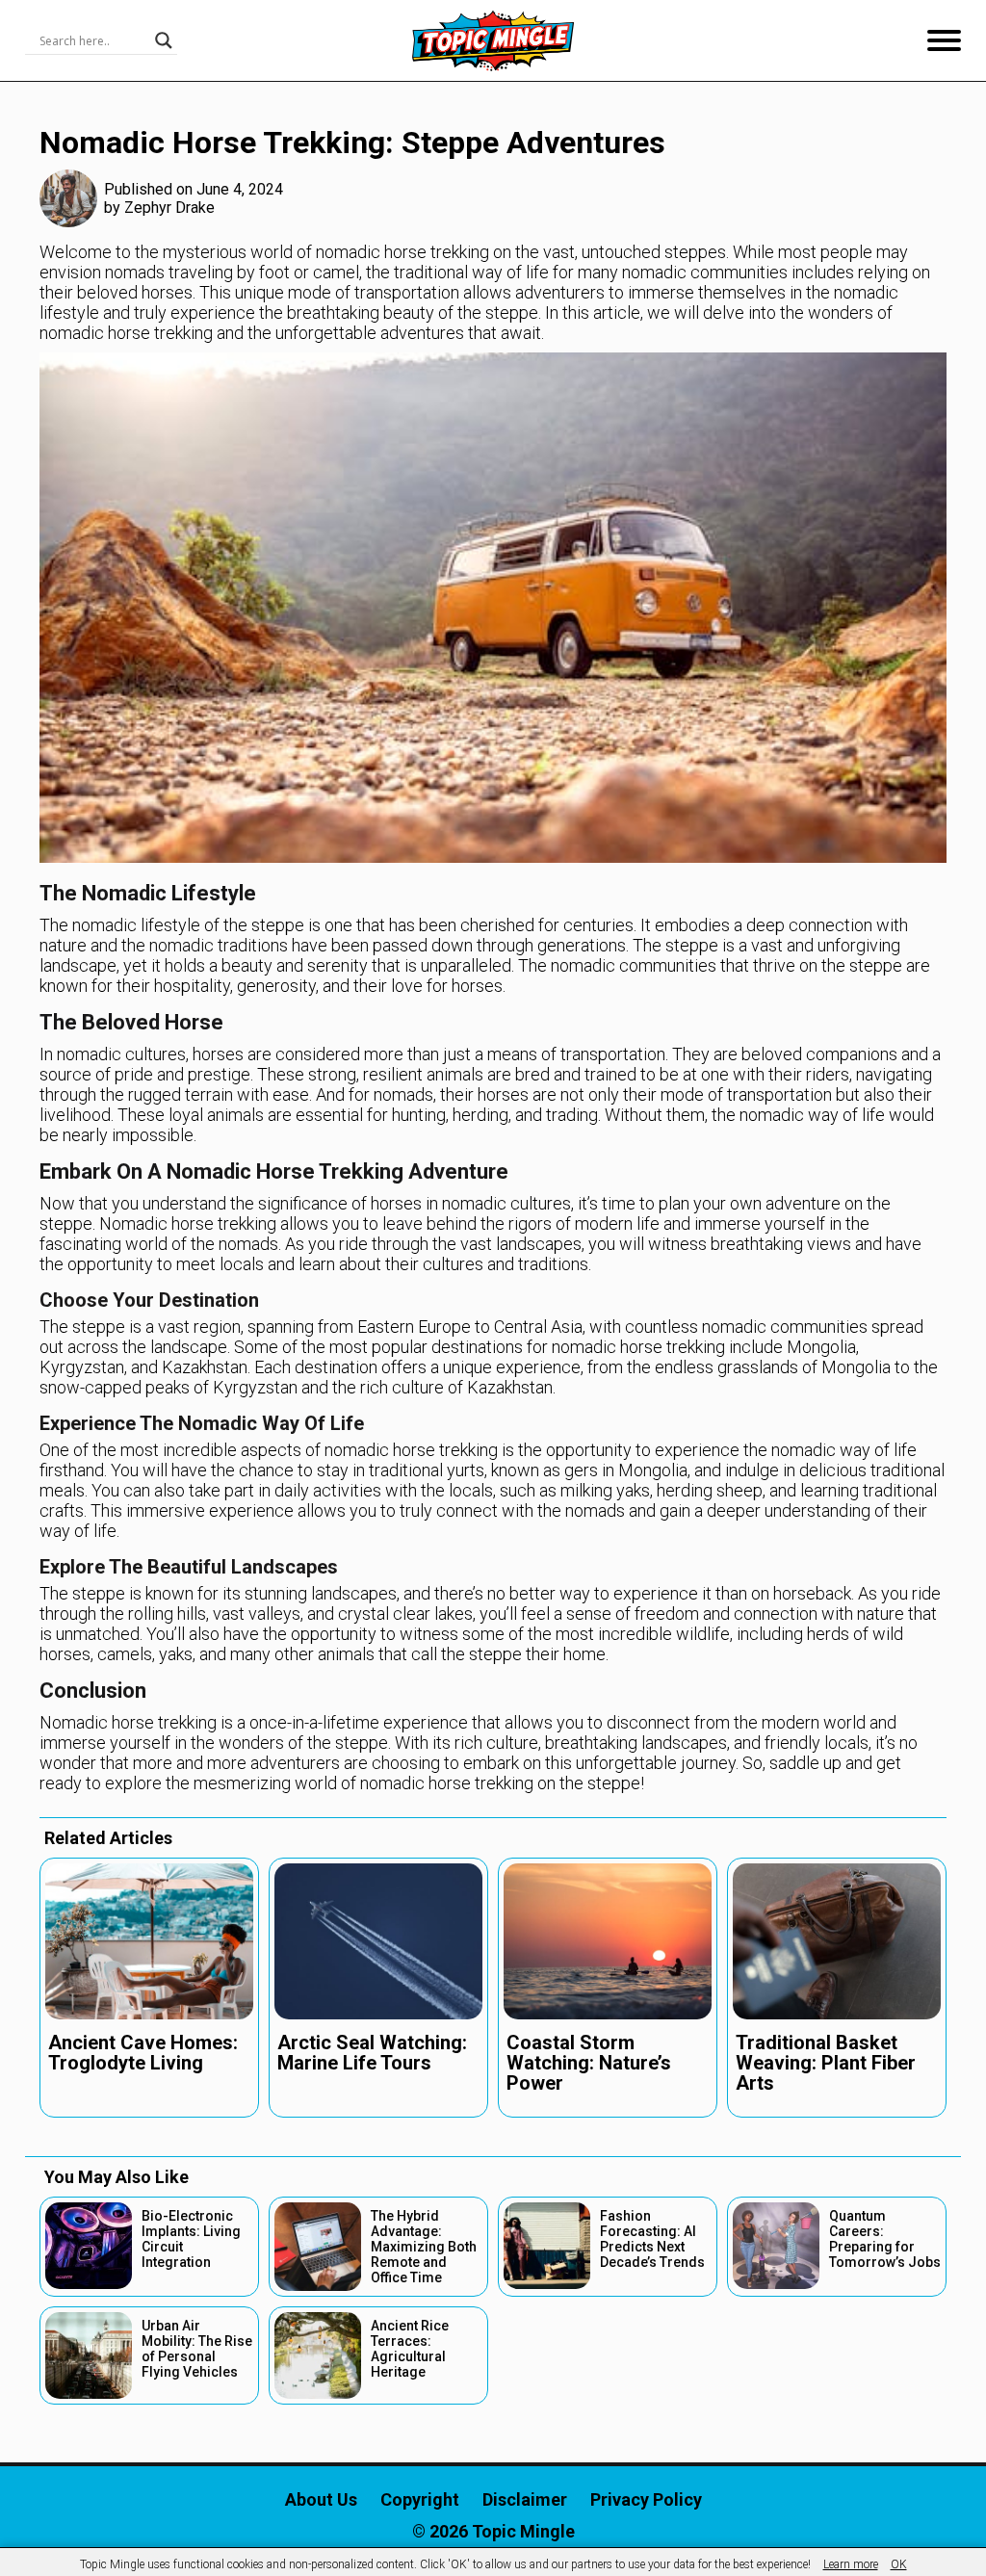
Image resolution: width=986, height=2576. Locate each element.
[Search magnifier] (164, 40)
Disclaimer (525, 2499)
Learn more (851, 2564)
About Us (321, 2499)
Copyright (420, 2499)
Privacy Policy (646, 2499)
